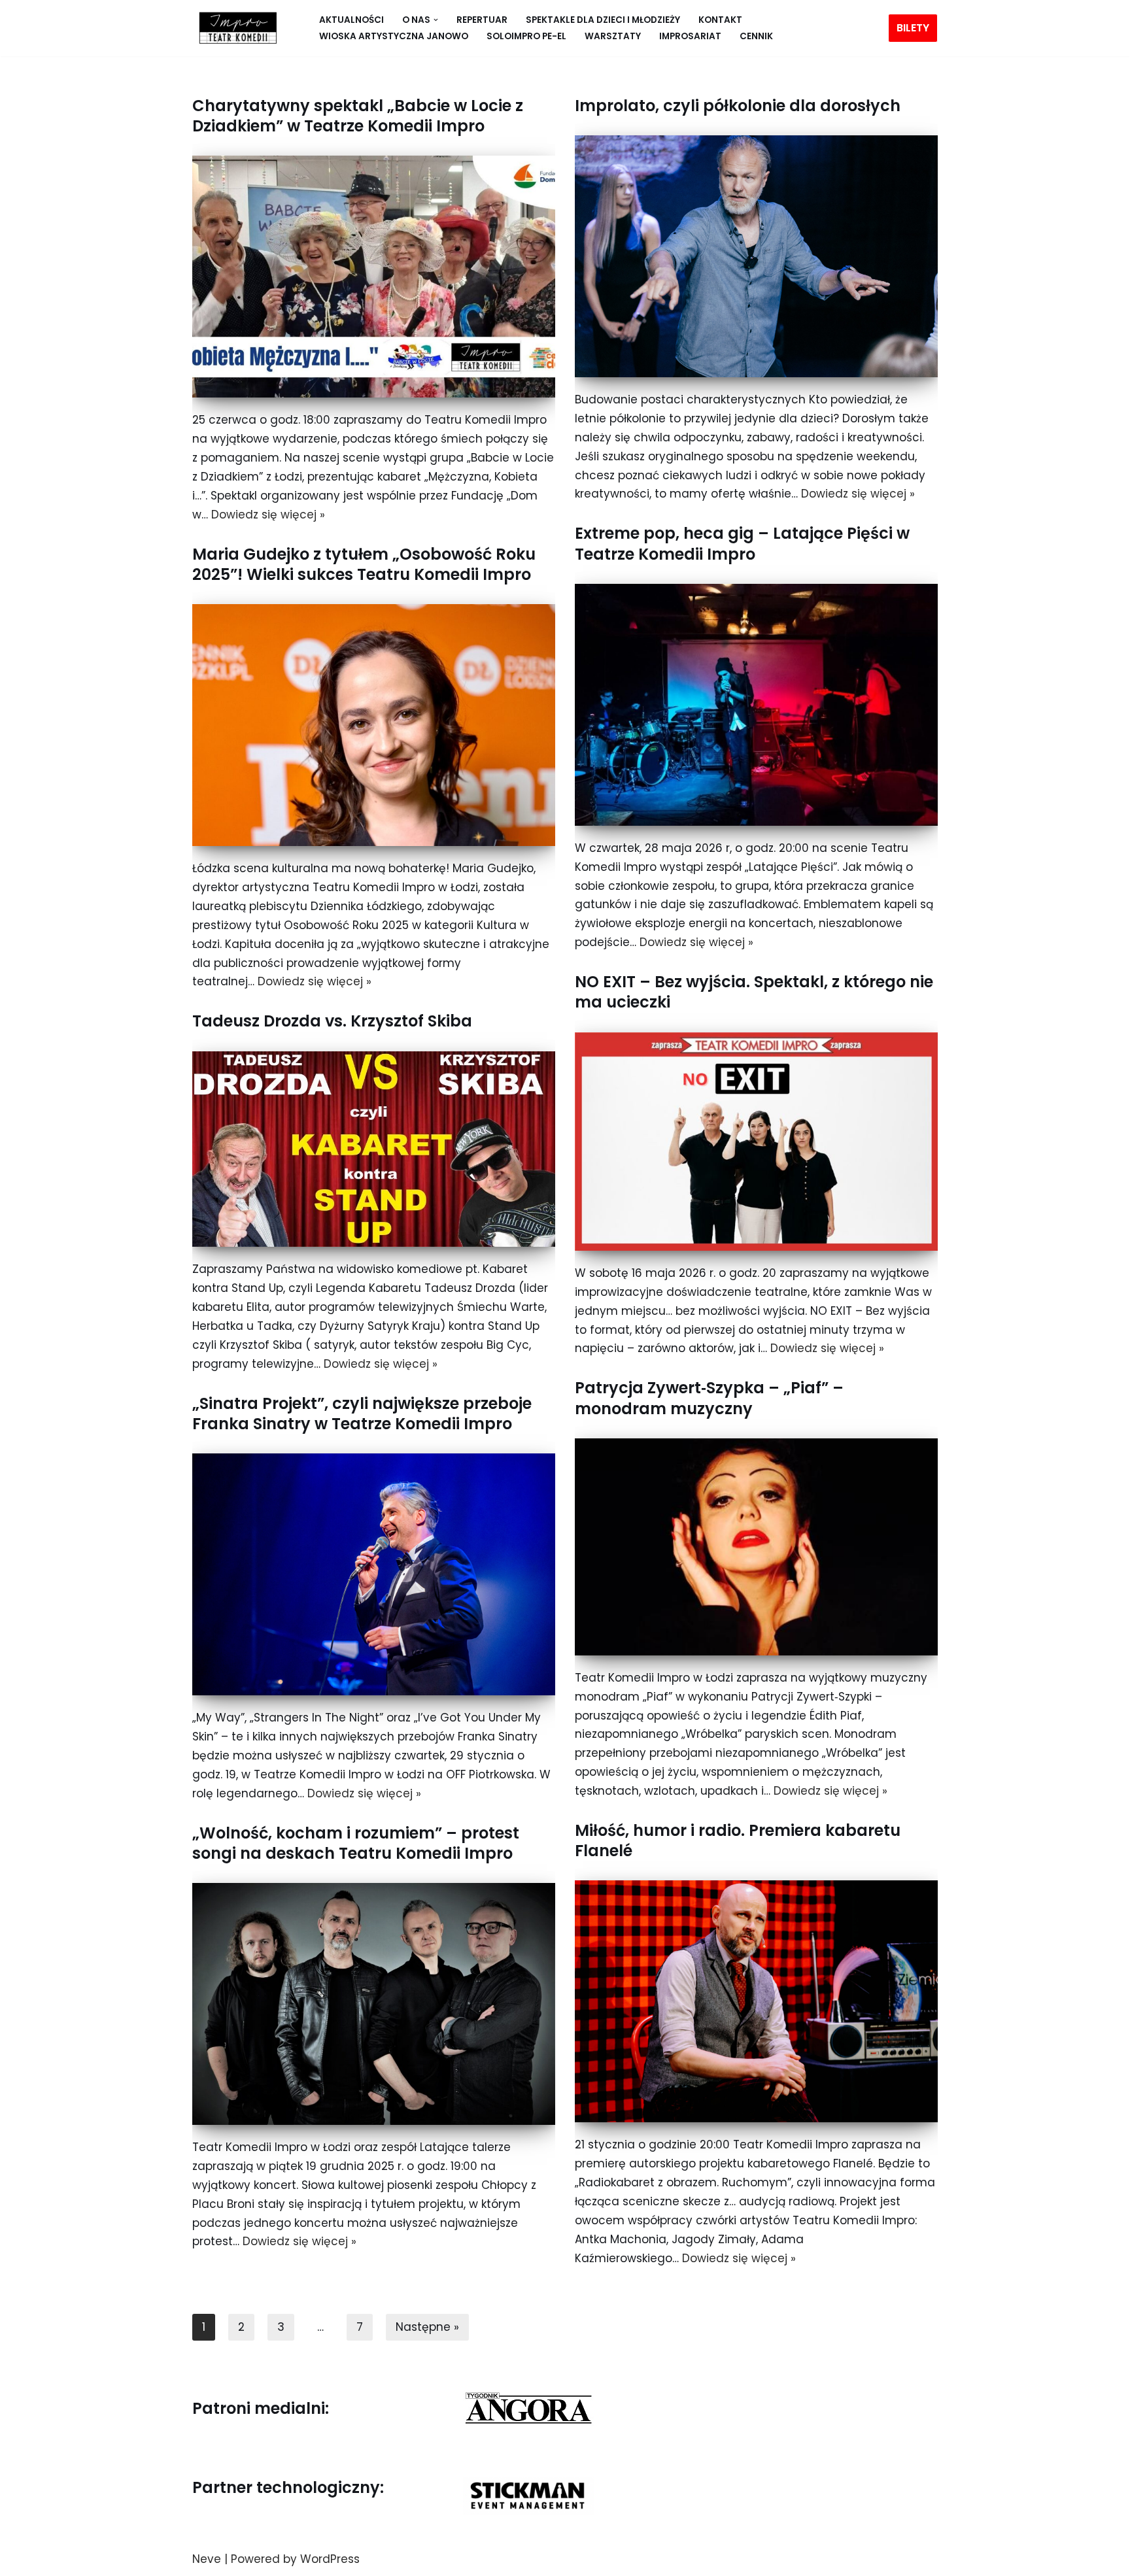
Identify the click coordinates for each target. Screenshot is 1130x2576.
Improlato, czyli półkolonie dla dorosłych (738, 106)
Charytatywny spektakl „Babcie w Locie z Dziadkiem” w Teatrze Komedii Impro (358, 116)
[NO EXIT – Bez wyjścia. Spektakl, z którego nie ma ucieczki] (756, 1142)
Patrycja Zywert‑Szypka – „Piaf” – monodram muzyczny (709, 1398)
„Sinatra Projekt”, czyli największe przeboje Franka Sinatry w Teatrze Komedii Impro (362, 1414)
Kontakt (720, 20)
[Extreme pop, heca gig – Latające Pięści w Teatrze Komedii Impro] (756, 705)
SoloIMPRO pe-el (526, 36)
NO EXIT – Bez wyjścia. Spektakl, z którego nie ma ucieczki (754, 992)
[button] (436, 20)
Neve (207, 2559)
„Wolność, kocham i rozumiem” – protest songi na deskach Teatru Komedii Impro (356, 1843)
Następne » (427, 2327)
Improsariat (690, 36)
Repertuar (482, 20)
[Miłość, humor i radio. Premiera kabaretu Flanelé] (756, 2001)
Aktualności (351, 20)
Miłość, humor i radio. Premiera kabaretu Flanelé (738, 1840)
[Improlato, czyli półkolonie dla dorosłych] (756, 256)
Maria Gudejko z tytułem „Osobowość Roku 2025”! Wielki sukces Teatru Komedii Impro (364, 564)
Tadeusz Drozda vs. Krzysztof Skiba (332, 1021)
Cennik (756, 36)
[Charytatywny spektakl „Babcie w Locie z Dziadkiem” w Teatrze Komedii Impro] (374, 277)
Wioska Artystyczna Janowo (394, 36)
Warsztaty (613, 36)
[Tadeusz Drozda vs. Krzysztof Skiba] (374, 1149)
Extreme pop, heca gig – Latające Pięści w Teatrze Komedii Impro (742, 543)
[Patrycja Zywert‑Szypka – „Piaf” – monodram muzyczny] (756, 1547)
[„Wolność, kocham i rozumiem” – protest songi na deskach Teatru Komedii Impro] (374, 2004)
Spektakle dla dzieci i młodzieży (603, 20)
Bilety (913, 28)
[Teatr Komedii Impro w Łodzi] (235, 28)
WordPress (330, 2559)
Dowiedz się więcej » (268, 515)
